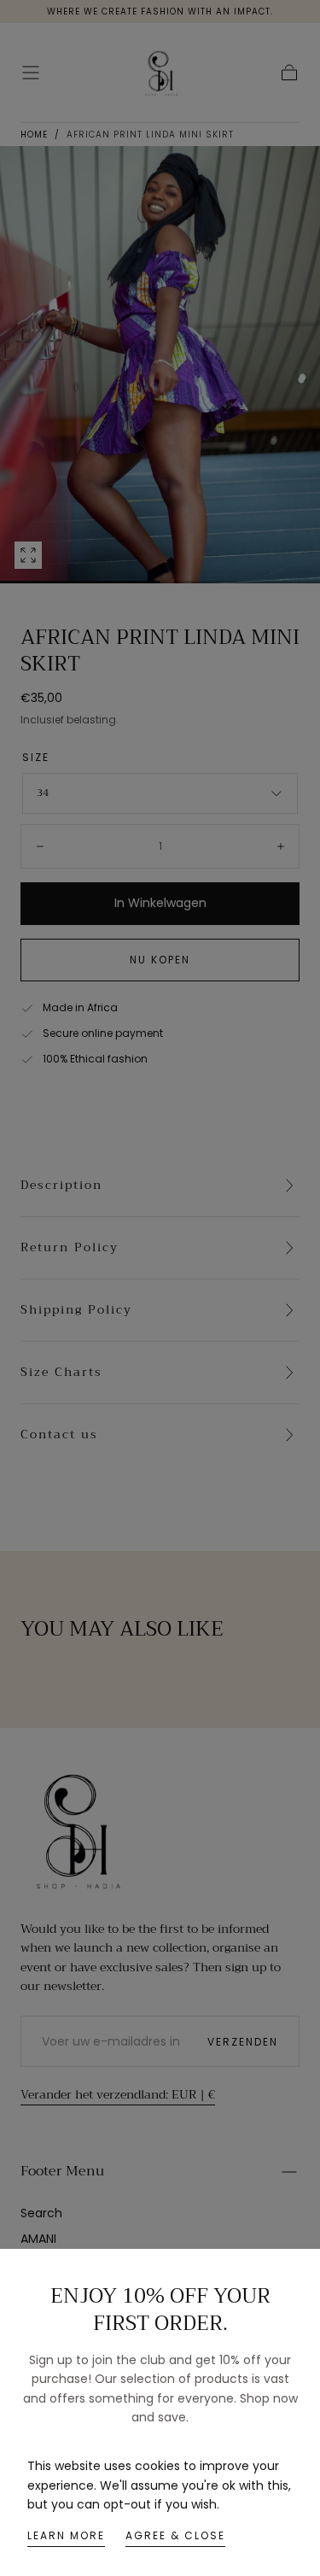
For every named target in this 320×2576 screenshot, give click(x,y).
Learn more (66, 2535)
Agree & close (175, 2535)
